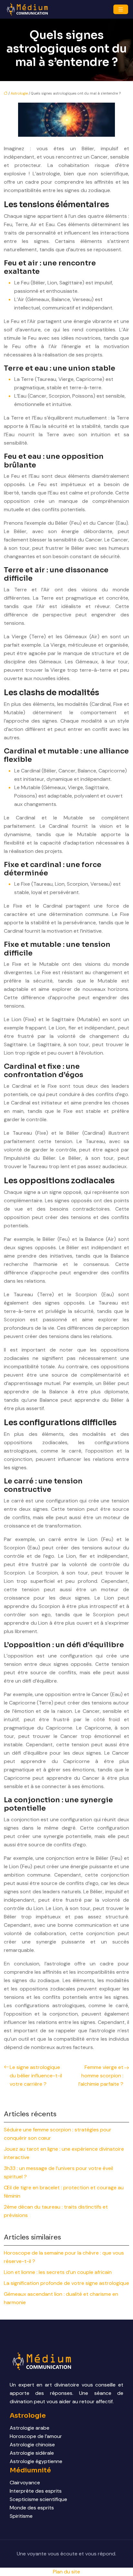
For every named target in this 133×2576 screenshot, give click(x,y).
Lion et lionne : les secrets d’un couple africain (58, 2272)
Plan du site (66, 2572)
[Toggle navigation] (121, 9)
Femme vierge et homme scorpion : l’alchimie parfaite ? (101, 2076)
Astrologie (19, 93)
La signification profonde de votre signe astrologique (66, 2283)
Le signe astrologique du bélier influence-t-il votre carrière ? (36, 2076)
